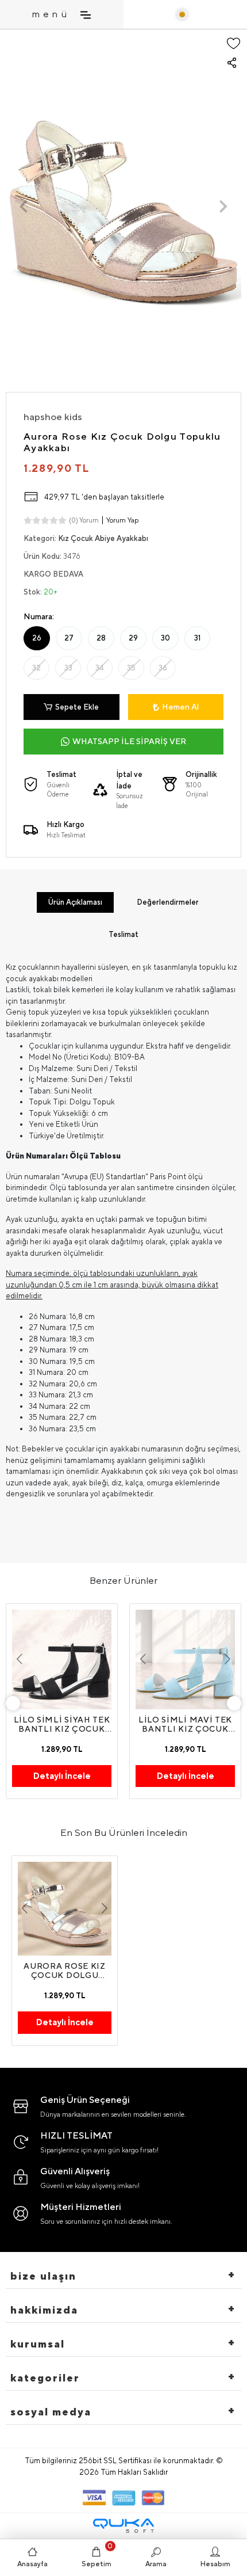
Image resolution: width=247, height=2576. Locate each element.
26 (37, 638)
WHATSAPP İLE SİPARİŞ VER (129, 741)
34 (100, 668)
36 (163, 668)
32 (36, 668)
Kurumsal (38, 2344)
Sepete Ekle (77, 707)
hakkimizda (44, 2310)
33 (68, 668)
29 (133, 638)
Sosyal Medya (51, 2412)
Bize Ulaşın (43, 2276)
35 (131, 668)
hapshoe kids (53, 417)
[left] (13, 1704)
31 (197, 638)
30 (165, 638)
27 (69, 638)
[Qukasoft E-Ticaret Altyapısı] (123, 2526)
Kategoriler (45, 2378)
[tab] (75, 902)
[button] (24, 206)
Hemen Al (180, 707)
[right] (234, 1704)
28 (101, 638)
